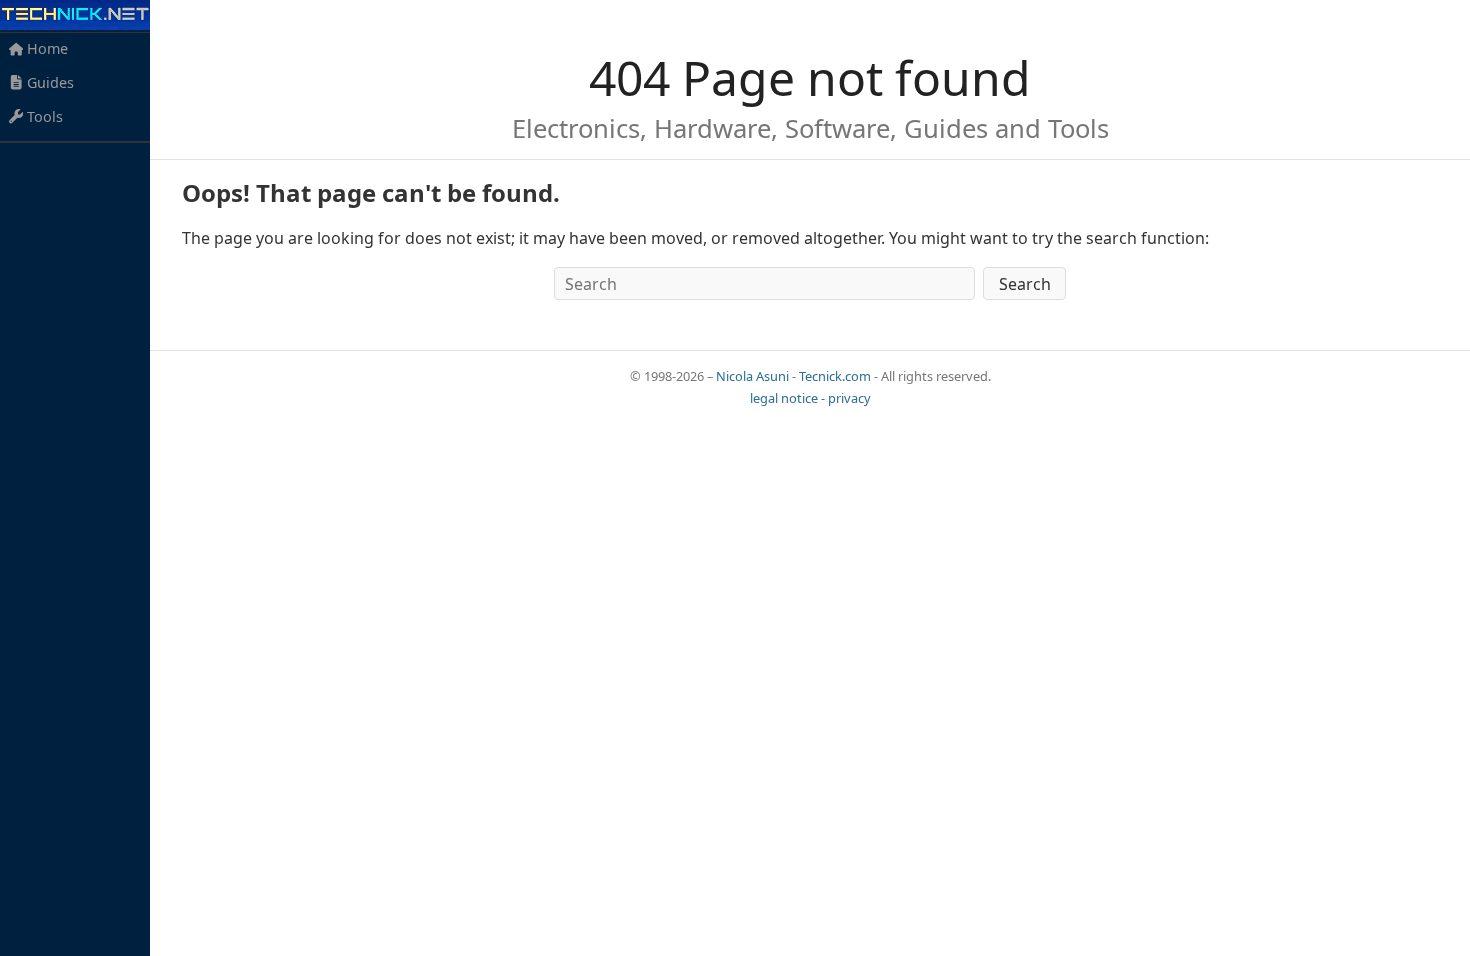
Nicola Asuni (752, 376)
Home (45, 48)
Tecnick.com (835, 376)
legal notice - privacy (810, 398)
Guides (48, 82)
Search (1025, 284)
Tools (43, 116)
